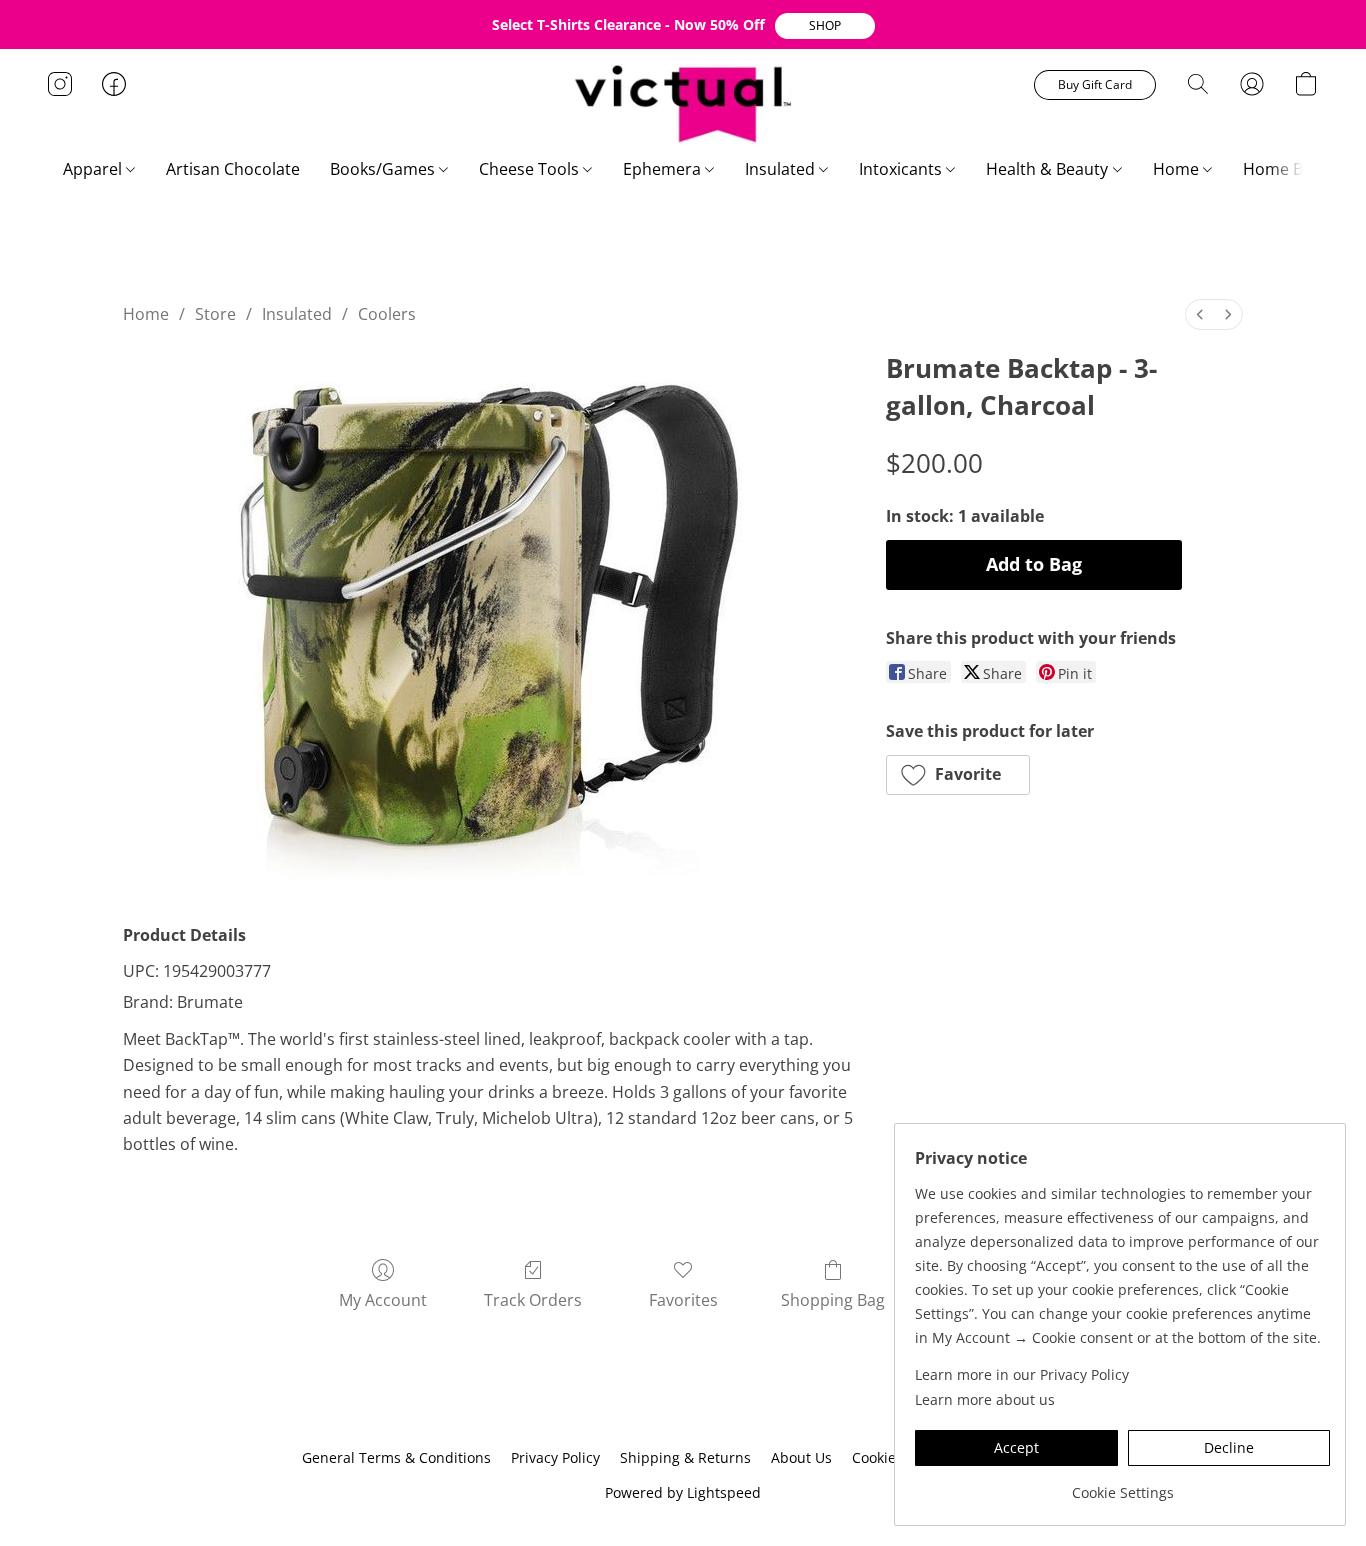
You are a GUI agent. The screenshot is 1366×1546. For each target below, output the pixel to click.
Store (215, 314)
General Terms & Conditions (396, 1457)
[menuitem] (1200, 314)
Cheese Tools (531, 169)
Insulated (782, 169)
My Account (383, 1300)
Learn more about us (985, 1399)
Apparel (94, 169)
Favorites (683, 1300)
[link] (1122, 1485)
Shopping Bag (833, 1300)
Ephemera (664, 169)
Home (1178, 169)
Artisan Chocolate (233, 169)
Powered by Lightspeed (683, 1492)
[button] (825, 26)
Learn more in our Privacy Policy (1022, 1374)
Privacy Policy (555, 1457)
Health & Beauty (1049, 169)
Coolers (387, 314)
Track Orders (533, 1300)
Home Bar (1283, 169)
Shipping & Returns (685, 1457)
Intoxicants (902, 169)
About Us (801, 1457)
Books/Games (384, 169)
